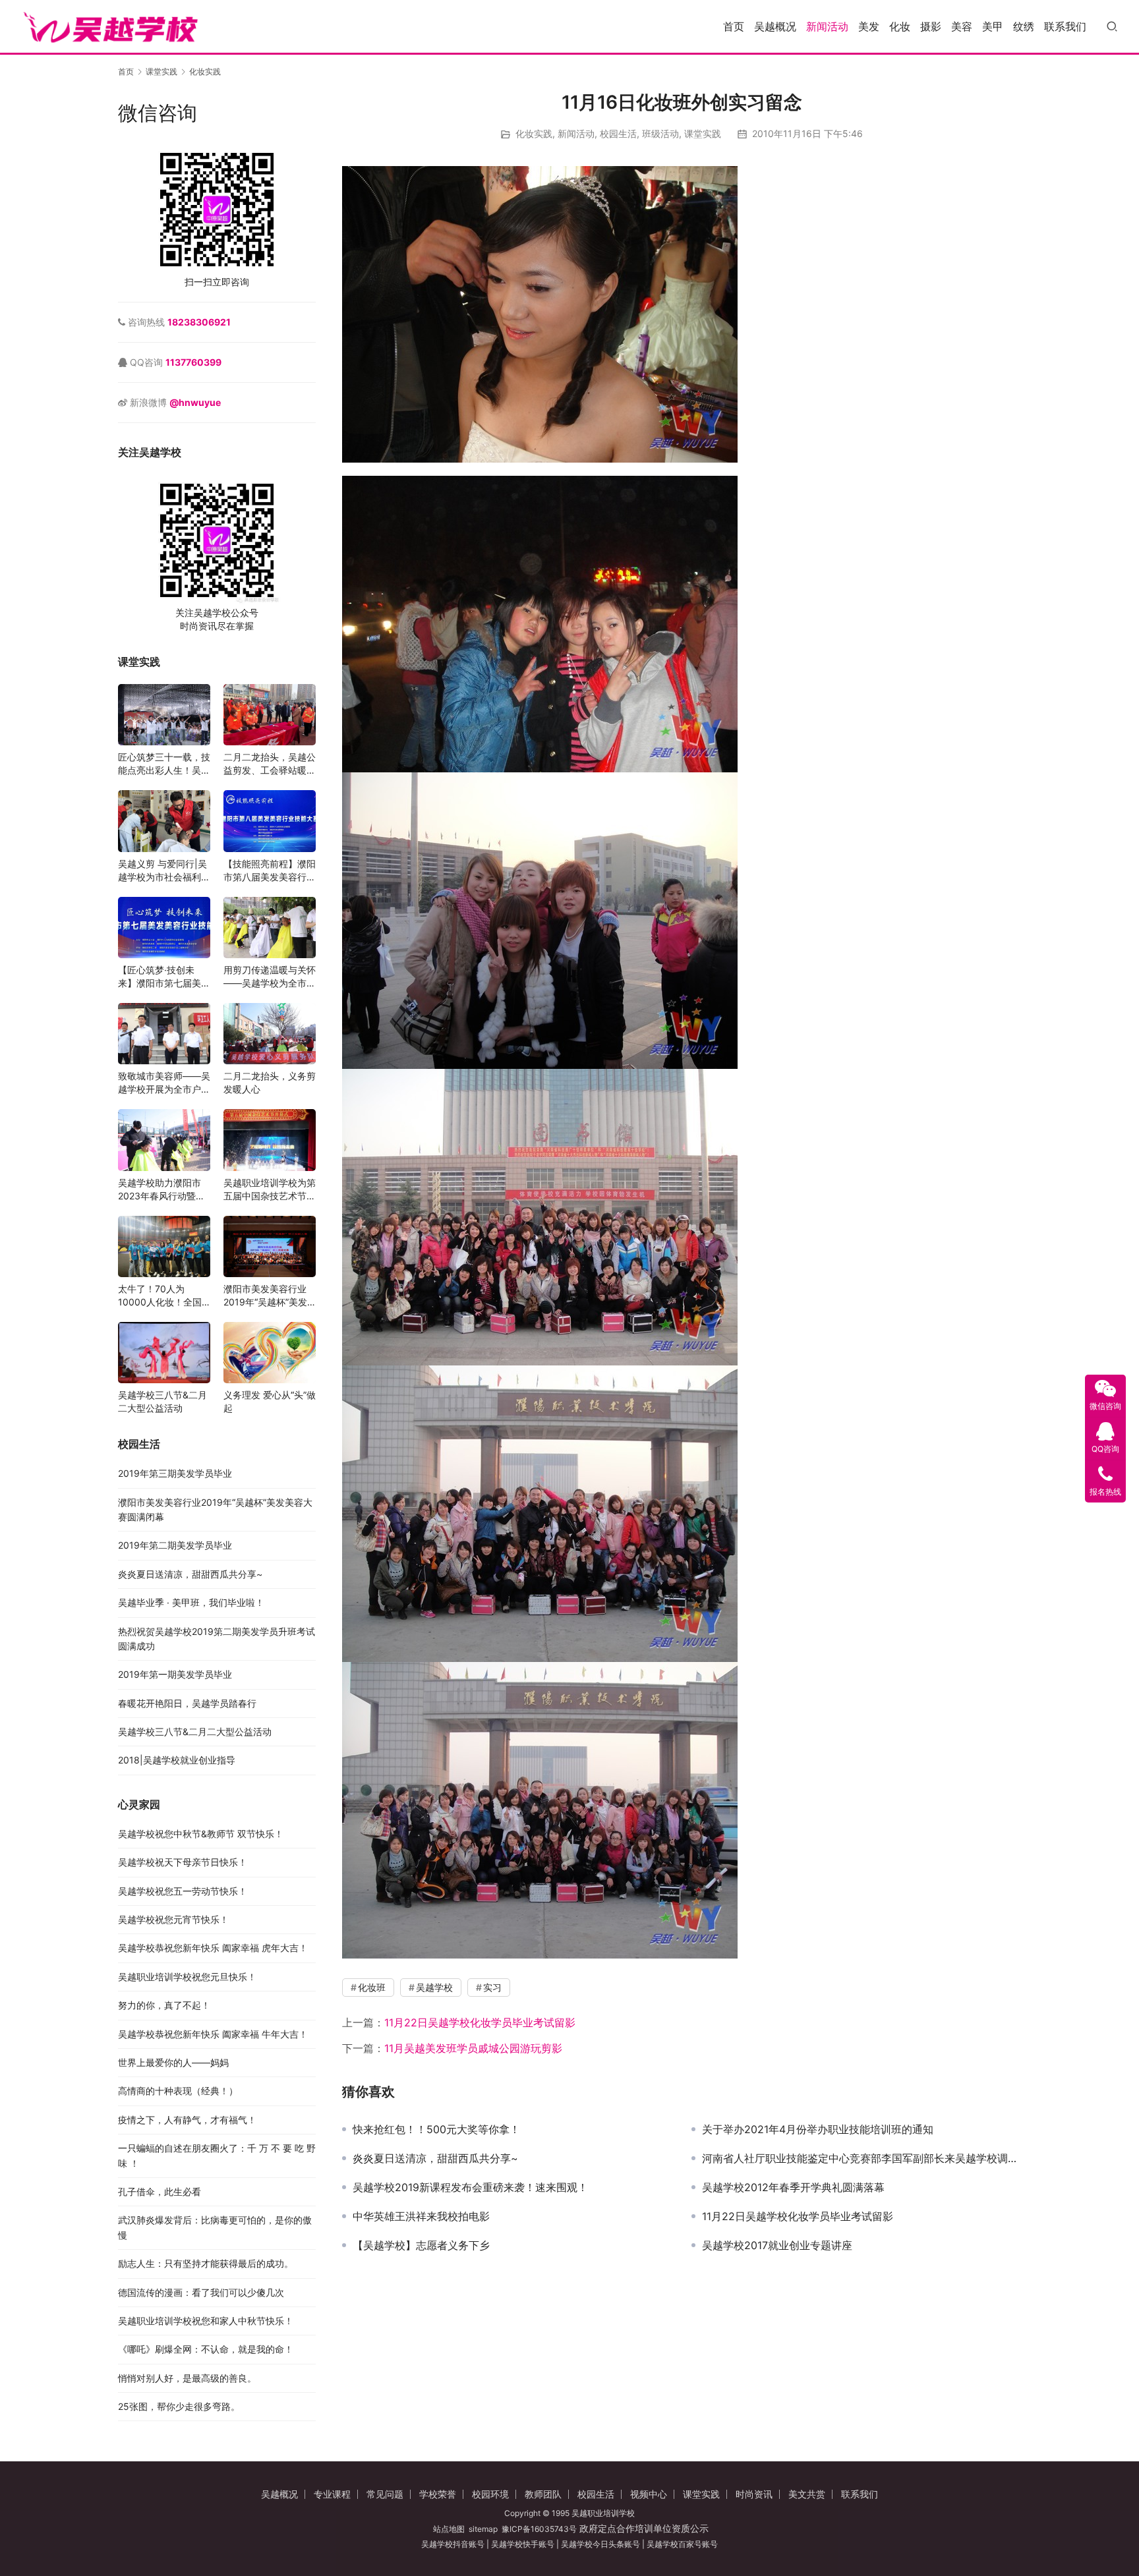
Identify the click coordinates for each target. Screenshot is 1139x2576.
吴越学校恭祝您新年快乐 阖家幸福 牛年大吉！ (213, 2034)
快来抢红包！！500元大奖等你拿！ (436, 2129)
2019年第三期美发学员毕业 (175, 1473)
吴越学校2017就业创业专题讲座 (777, 2245)
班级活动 (660, 133)
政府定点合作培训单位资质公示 (643, 2528)
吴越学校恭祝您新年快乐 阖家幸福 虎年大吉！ (213, 1948)
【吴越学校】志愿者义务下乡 (421, 2245)
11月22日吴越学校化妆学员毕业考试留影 (480, 2022)
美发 (869, 26)
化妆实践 (534, 133)
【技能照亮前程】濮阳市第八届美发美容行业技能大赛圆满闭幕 (270, 871)
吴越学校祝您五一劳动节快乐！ (183, 1891)
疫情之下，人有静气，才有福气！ (187, 2120)
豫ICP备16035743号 (539, 2529)
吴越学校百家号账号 (682, 2544)
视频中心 (649, 2494)
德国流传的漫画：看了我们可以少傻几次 (201, 2292)
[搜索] (1112, 26)
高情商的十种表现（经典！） (178, 2091)
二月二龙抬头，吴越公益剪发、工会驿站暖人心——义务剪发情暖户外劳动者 (270, 764)
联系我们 (1065, 26)
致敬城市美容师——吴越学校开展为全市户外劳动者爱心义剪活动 (164, 1083)
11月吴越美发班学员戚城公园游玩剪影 (473, 2048)
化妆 (900, 26)
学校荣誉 (438, 2494)
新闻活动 (827, 26)
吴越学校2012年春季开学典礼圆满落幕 (793, 2187)
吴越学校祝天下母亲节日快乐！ (183, 1862)
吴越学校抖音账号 (453, 2544)
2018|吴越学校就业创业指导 (177, 1760)
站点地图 (449, 2529)
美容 (962, 26)
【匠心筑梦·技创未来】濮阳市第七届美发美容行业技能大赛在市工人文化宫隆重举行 (164, 977)
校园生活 (618, 133)
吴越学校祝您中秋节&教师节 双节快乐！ (201, 1834)
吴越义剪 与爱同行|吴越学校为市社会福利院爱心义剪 (164, 871)
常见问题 (385, 2494)
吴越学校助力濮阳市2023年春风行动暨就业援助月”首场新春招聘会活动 (161, 1190)
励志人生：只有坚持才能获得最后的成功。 (206, 2263)
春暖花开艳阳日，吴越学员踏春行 (187, 1703)
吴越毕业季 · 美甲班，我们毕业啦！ (191, 1602)
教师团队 (543, 2494)
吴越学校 (434, 1987)
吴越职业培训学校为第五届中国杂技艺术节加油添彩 (270, 1190)
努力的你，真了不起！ (164, 2005)
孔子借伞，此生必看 (160, 2191)
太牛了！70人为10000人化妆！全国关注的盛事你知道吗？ (164, 1296)
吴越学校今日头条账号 (600, 2544)
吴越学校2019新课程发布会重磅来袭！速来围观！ (470, 2187)
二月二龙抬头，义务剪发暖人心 (270, 1082)
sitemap (483, 2529)
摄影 (931, 26)
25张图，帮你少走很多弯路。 (179, 2406)
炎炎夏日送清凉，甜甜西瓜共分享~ (435, 2158)
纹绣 (1024, 26)
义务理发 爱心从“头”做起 (270, 1401)
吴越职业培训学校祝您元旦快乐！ (187, 1977)
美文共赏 (807, 2494)
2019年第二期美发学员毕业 (175, 1545)
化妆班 (372, 1987)
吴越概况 (775, 26)
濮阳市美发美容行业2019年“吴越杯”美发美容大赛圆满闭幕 (265, 1296)
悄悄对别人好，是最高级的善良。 (187, 2378)
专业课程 (332, 2494)
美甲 (993, 26)
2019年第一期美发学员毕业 (175, 1674)
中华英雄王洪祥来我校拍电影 (421, 2216)
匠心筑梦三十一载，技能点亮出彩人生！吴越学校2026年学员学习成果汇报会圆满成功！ (164, 764)
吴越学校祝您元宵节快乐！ (173, 1919)
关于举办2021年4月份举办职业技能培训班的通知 (818, 2129)
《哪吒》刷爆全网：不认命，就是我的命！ (206, 2349)
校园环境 (490, 2494)
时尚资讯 (754, 2494)
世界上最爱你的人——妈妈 (173, 2062)
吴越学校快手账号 (523, 2544)
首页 (734, 26)
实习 (492, 1987)
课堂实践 (703, 133)
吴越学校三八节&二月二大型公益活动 (162, 1401)
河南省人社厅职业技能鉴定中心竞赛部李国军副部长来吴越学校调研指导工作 (862, 2158)
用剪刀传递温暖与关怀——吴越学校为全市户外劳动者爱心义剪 (270, 977)
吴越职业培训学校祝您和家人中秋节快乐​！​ (206, 2321)
